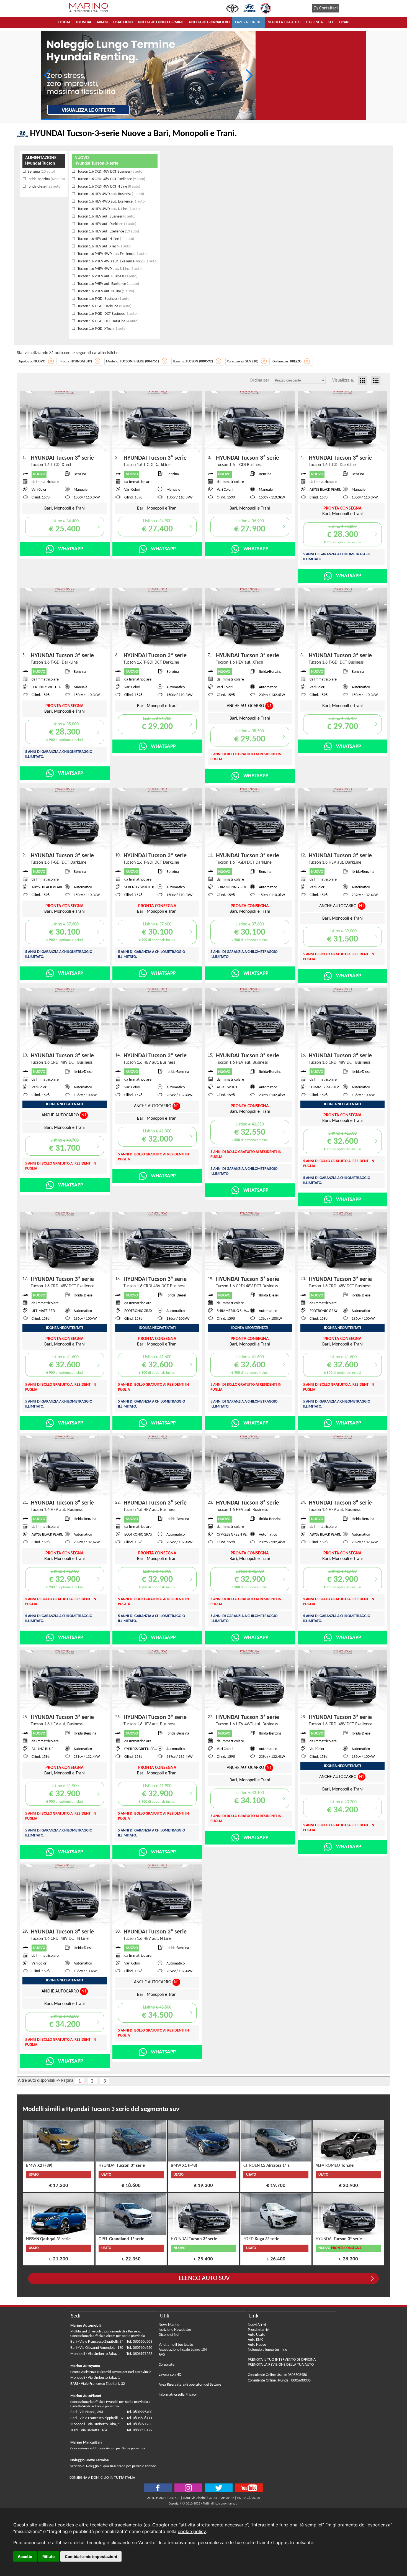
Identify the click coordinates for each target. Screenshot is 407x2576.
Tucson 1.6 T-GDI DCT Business (107, 314)
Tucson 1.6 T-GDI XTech (102, 329)
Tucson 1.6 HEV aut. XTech (104, 246)
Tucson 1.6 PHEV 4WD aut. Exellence (112, 254)
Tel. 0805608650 (139, 2348)
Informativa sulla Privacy (178, 2395)
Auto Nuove (257, 2345)
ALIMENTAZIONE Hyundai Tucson (41, 161)
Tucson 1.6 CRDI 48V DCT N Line (108, 187)
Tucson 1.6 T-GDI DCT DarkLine (108, 321)
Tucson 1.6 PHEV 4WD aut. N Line (110, 269)
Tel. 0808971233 (139, 2354)
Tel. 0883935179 (139, 2430)
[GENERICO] (148, 75)
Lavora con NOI (171, 2375)
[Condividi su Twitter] (188, 2488)
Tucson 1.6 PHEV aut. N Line (105, 291)
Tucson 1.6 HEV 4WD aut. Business (110, 194)
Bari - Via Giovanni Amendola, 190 (97, 2348)
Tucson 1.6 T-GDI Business (104, 299)
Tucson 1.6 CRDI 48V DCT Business (110, 172)
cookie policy (192, 2531)
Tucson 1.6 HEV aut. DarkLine (106, 224)
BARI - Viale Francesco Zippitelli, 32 (98, 2384)
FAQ (162, 2355)
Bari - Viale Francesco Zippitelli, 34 (97, 2342)
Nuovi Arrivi (257, 2325)
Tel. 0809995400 (139, 2412)
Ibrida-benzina (46, 179)
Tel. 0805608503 (139, 2342)
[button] (249, 75)
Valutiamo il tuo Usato (176, 2345)
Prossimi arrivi (259, 2330)
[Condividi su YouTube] (249, 2488)
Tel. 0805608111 (139, 2418)
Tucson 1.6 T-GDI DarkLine (104, 306)
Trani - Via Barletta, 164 (89, 2430)
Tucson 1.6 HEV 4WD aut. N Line (109, 209)
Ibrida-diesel (44, 187)
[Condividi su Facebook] (158, 2488)
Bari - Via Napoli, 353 (87, 2412)
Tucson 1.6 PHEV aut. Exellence (108, 284)
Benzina (41, 172)
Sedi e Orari (339, 22)
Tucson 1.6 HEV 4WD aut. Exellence (111, 202)
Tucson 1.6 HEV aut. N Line (105, 239)
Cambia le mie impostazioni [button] (91, 2556)
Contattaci (329, 8)
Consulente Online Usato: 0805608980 (277, 2375)
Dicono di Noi (169, 2335)
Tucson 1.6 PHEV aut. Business (107, 276)
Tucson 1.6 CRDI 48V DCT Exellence (111, 179)
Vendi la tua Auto (284, 22)
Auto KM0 (256, 2340)
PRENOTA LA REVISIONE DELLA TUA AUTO (281, 2365)
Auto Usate (257, 2335)
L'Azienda (314, 22)
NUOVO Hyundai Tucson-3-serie (96, 161)
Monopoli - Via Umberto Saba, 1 (95, 2354)
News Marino (169, 2325)
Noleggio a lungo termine (267, 2350)
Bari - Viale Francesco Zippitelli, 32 (97, 2418)
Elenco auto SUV (204, 2278)
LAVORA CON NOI (249, 22)
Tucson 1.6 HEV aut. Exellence (108, 231)
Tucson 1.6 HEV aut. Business (106, 217)
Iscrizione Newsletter (175, 2330)
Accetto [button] (25, 2556)
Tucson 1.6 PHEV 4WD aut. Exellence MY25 (117, 261)
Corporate (167, 2365)
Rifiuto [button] (49, 2556)
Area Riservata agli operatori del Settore (190, 2385)
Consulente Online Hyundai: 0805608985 (279, 2381)
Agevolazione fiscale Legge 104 (183, 2350)
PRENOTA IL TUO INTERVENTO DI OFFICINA (282, 2360)
